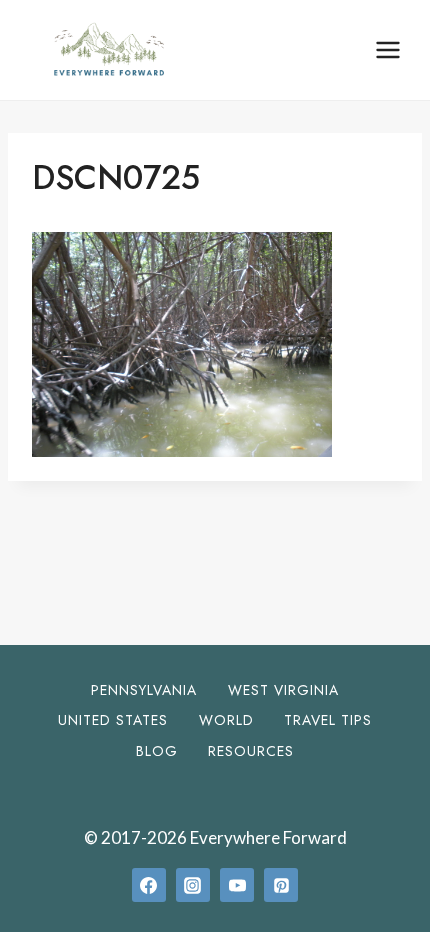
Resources (251, 751)
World (226, 720)
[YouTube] (237, 885)
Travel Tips (328, 720)
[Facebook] (149, 885)
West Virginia (283, 690)
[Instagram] (193, 885)
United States (113, 720)
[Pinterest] (281, 885)
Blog (157, 751)
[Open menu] (387, 49)
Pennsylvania (144, 690)
